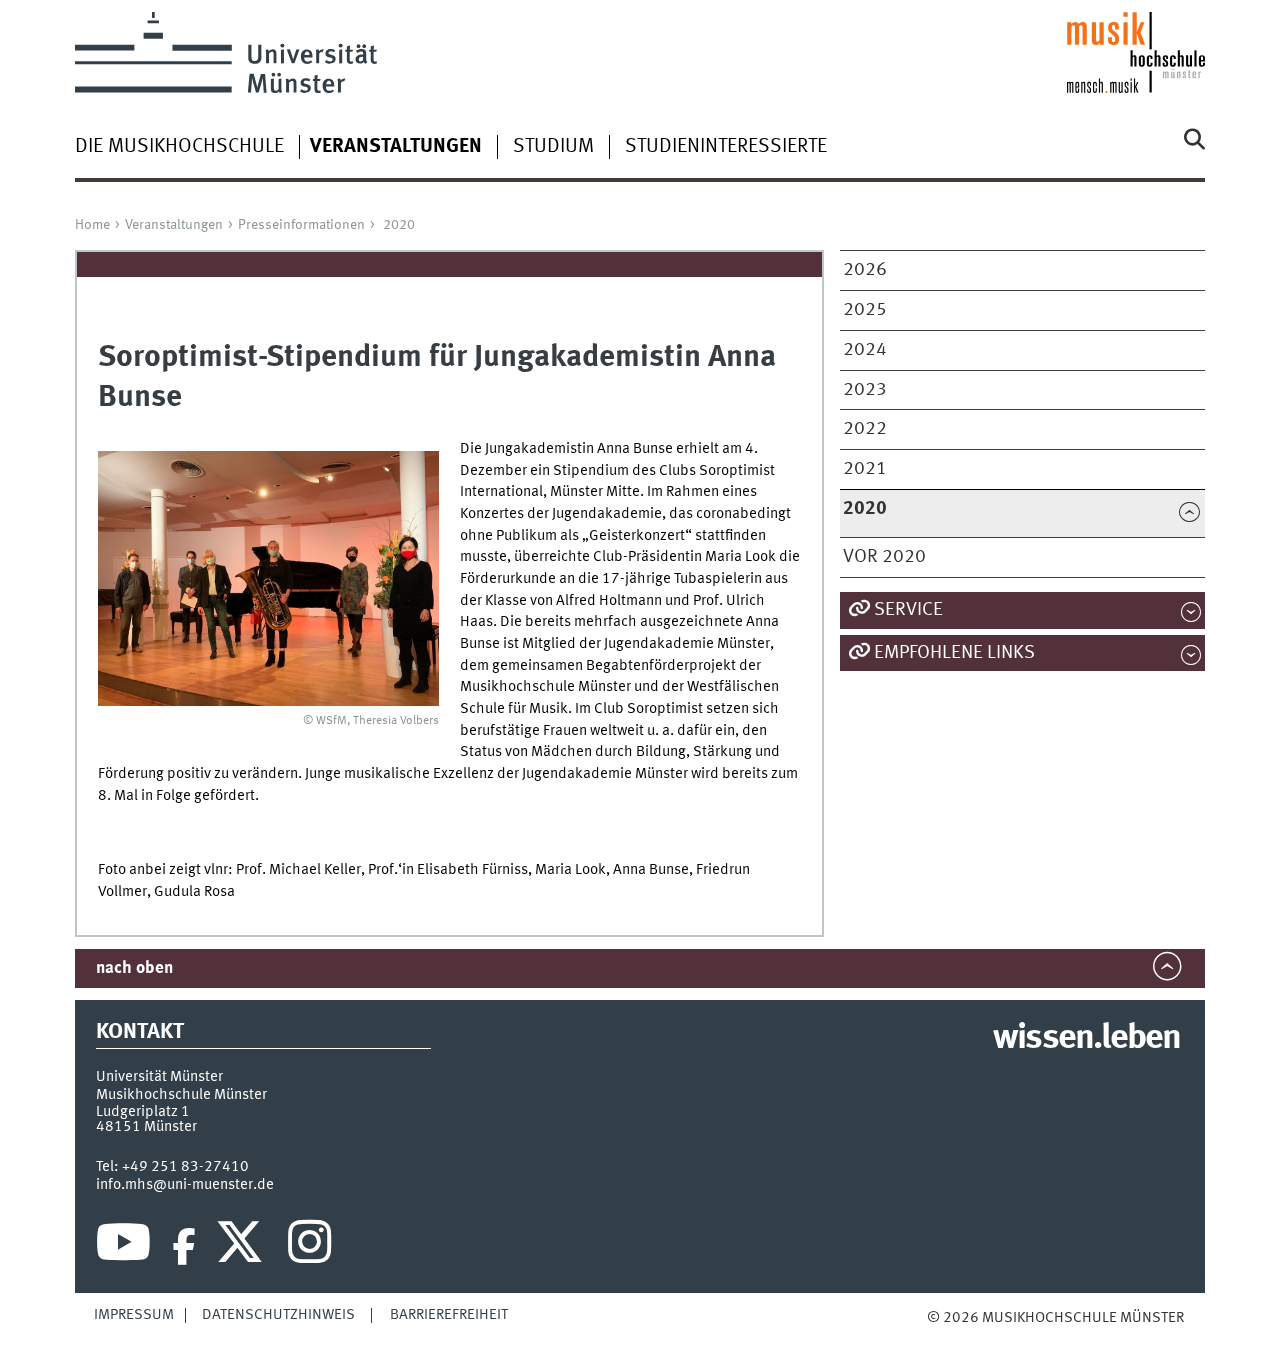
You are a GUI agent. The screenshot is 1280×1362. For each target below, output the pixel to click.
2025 (865, 310)
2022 (865, 429)
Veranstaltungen (174, 225)
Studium (553, 147)
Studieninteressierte (726, 147)
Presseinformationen (301, 225)
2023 (865, 390)
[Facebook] (184, 1247)
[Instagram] (309, 1247)
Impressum (134, 1315)
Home (92, 225)
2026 (865, 270)
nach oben (134, 968)
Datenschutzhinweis (278, 1315)
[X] (242, 1247)
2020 (399, 225)
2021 (865, 469)
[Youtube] (123, 1247)
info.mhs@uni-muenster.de (185, 1185)
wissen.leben (1086, 1039)
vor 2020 (884, 557)
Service (908, 610)
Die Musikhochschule (179, 147)
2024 (865, 350)
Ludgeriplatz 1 (143, 1112)
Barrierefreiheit (449, 1315)
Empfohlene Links (954, 653)
